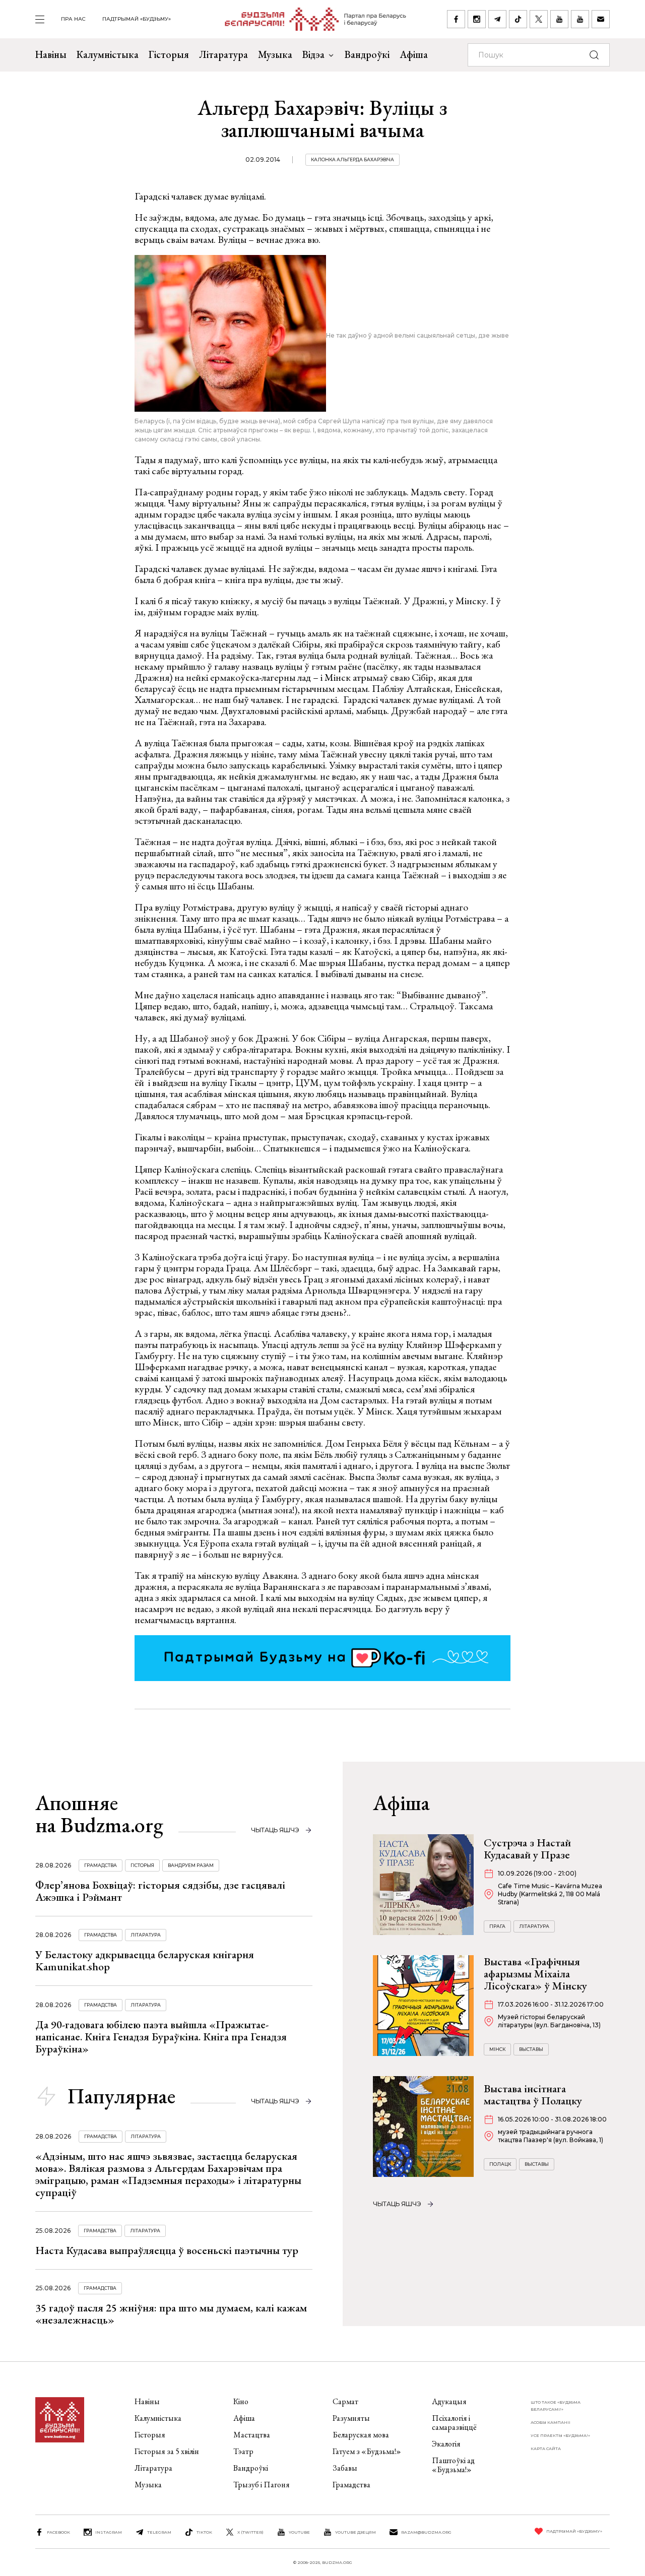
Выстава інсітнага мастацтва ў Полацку (533, 2095)
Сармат (345, 2401)
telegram (159, 2532)
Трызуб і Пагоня (262, 2485)
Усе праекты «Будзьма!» (560, 2435)
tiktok (204, 2532)
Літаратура (223, 54)
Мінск (497, 2049)
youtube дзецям (356, 2532)
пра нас (73, 19)
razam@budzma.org (426, 2532)
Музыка (275, 54)
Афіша (414, 54)
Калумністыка (108, 54)
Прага (497, 1926)
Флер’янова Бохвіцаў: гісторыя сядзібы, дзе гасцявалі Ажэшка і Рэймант (160, 1891)
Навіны (51, 54)
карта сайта (546, 2449)
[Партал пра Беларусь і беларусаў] (309, 19)
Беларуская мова (361, 2435)
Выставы (531, 2049)
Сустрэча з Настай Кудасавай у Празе (527, 1849)
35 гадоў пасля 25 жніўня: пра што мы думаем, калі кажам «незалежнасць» (171, 2314)
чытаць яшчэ (275, 1830)
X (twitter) (250, 2532)
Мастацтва (252, 2435)
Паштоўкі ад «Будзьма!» (453, 2465)
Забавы (345, 2468)
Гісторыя (169, 54)
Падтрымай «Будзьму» (137, 19)
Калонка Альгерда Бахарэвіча (352, 159)
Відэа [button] (313, 54)
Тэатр (243, 2451)
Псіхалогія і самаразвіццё (454, 2423)
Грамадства (101, 1865)
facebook (58, 2532)
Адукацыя (449, 2401)
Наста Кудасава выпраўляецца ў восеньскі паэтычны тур (167, 2250)
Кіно (241, 2401)
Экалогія (446, 2444)
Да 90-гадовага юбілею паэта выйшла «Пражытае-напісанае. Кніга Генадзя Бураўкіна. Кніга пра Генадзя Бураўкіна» (161, 2037)
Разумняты (351, 2418)
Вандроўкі (367, 54)
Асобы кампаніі (551, 2422)
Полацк (500, 2164)
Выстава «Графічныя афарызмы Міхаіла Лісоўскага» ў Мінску (535, 1974)
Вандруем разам (191, 1865)
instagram (109, 2532)
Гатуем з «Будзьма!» (367, 2451)
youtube (299, 2532)
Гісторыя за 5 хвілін (167, 2451)
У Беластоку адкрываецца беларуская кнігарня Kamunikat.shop (145, 1960)
